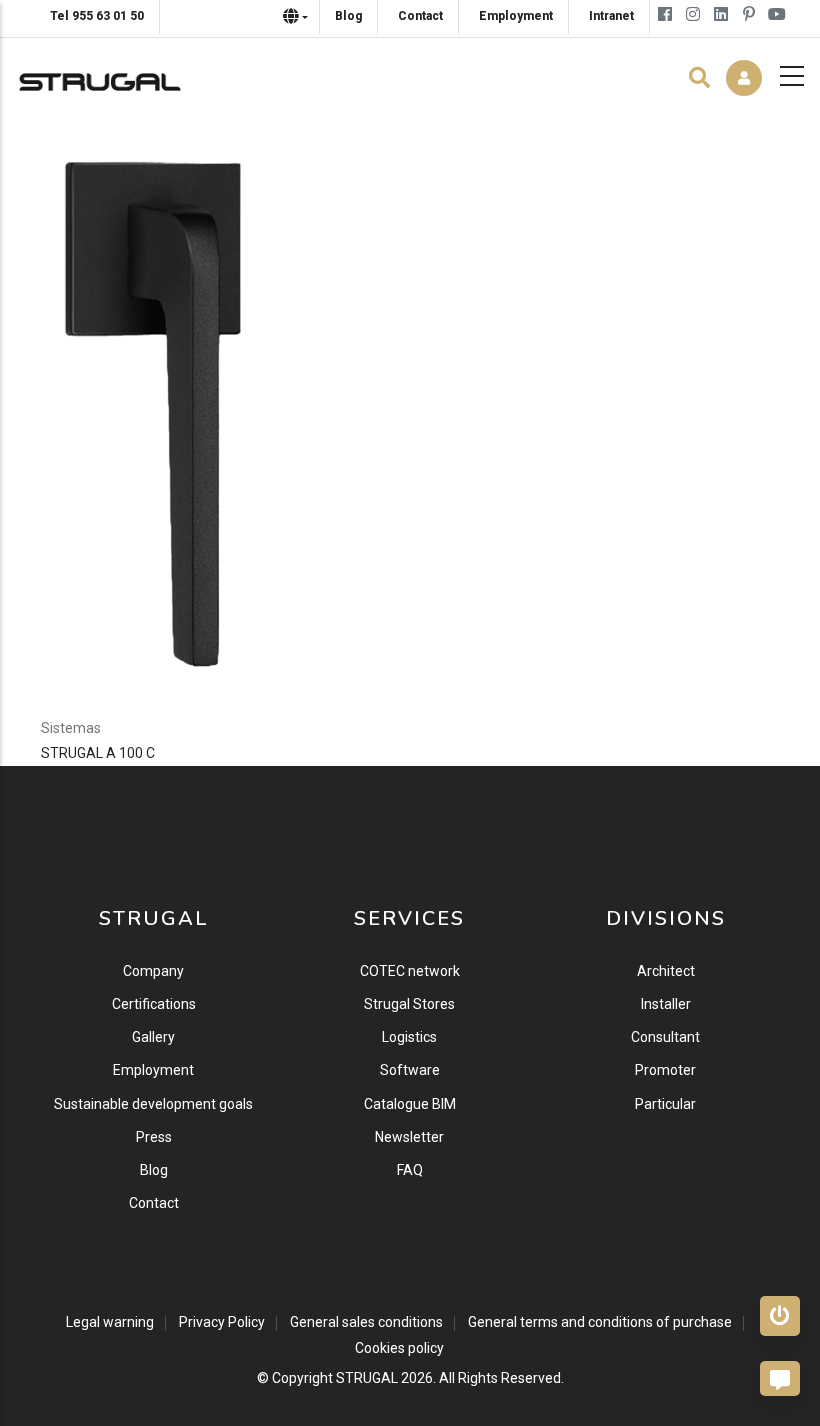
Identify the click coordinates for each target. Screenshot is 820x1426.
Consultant (665, 1037)
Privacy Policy (222, 1322)
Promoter (665, 1070)
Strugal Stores (409, 1004)
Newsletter (409, 1137)
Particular (665, 1104)
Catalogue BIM (410, 1104)
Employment (153, 1070)
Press (154, 1137)
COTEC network (410, 971)
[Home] (100, 77)
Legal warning (110, 1322)
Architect (666, 971)
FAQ (410, 1170)
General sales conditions (366, 1322)
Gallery (153, 1037)
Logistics (409, 1037)
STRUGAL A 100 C (98, 753)
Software (410, 1070)
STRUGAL (367, 1378)
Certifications (154, 1004)
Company (153, 971)
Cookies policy (399, 1348)
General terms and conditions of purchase (600, 1322)
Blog (154, 1170)
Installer (666, 1004)
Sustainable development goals (153, 1104)
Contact (154, 1203)
